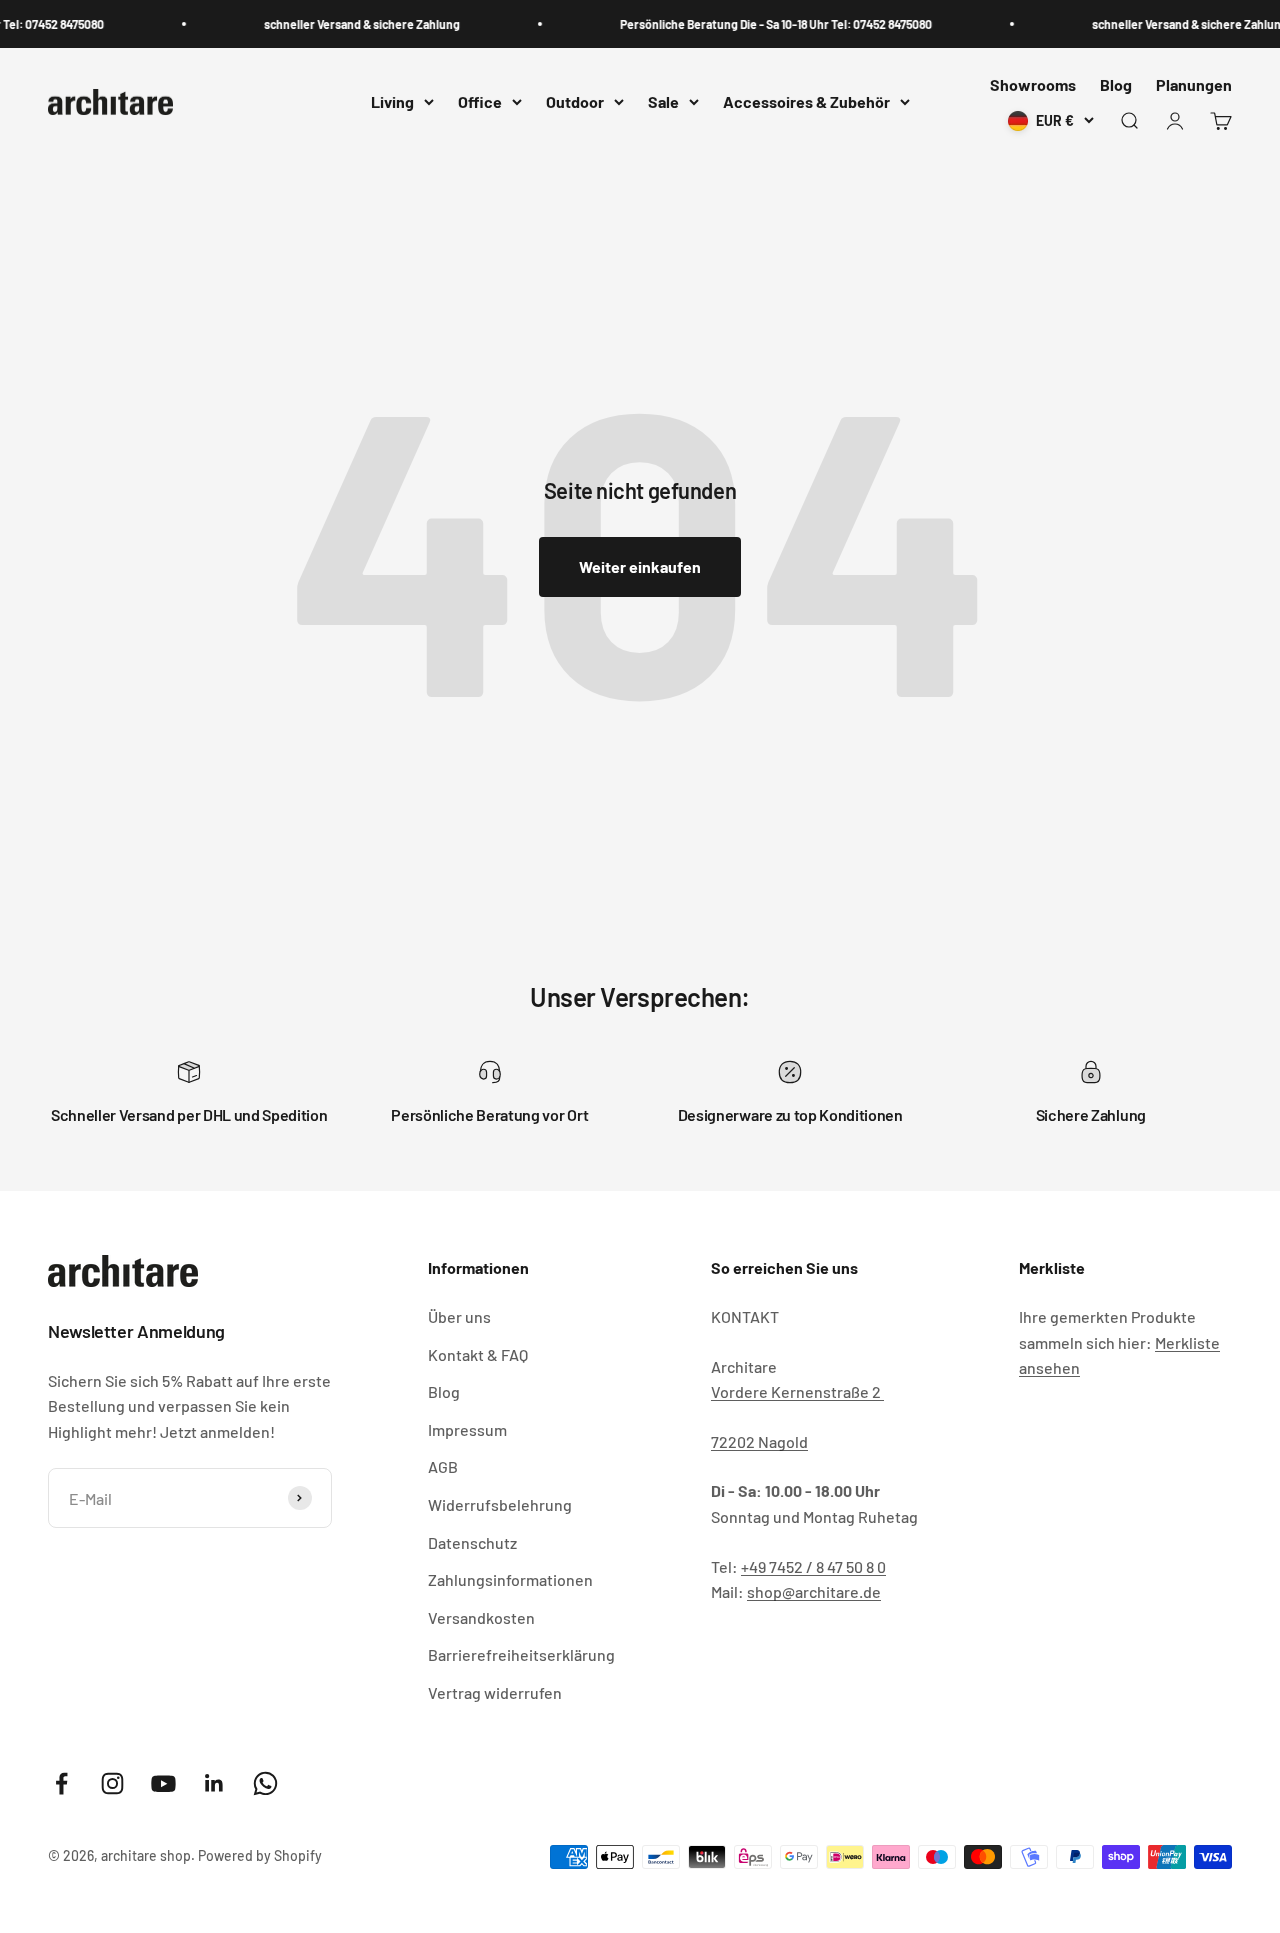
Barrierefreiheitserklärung (521, 1654)
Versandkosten (481, 1617)
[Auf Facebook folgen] (61, 1783)
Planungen (1194, 84)
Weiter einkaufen (640, 566)
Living (392, 102)
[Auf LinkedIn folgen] (214, 1783)
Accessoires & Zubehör (806, 102)
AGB (443, 1466)
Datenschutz (472, 1542)
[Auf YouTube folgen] (163, 1783)
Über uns (459, 1316)
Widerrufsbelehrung (500, 1504)
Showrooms (1033, 84)
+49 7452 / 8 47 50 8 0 (813, 1566)
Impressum (467, 1429)
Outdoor (575, 102)
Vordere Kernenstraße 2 (797, 1391)
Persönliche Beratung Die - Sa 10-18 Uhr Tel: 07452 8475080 (765, 24)
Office (480, 102)
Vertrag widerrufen (495, 1692)
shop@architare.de (814, 1591)
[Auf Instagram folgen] (112, 1783)
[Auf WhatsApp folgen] (265, 1783)
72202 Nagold (759, 1441)
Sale (663, 102)
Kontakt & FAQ (478, 1354)
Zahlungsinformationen (510, 1579)
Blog (1116, 84)
